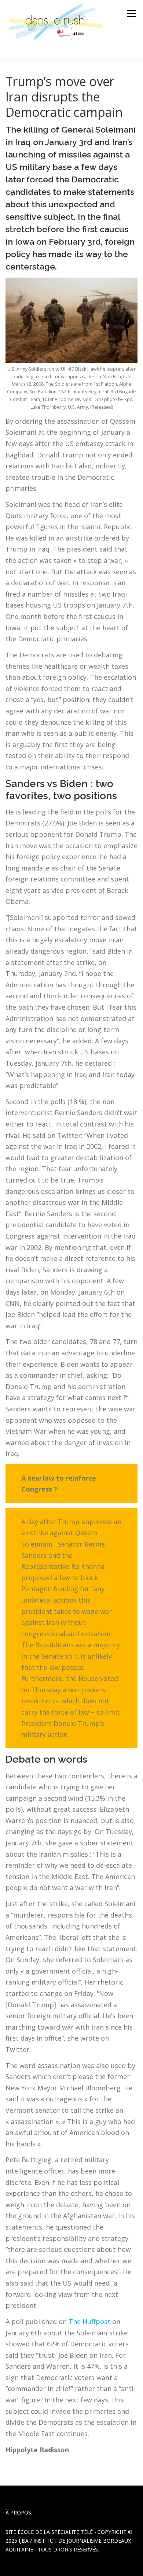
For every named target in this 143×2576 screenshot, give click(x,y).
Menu (131, 14)
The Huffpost (89, 2321)
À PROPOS (18, 2512)
